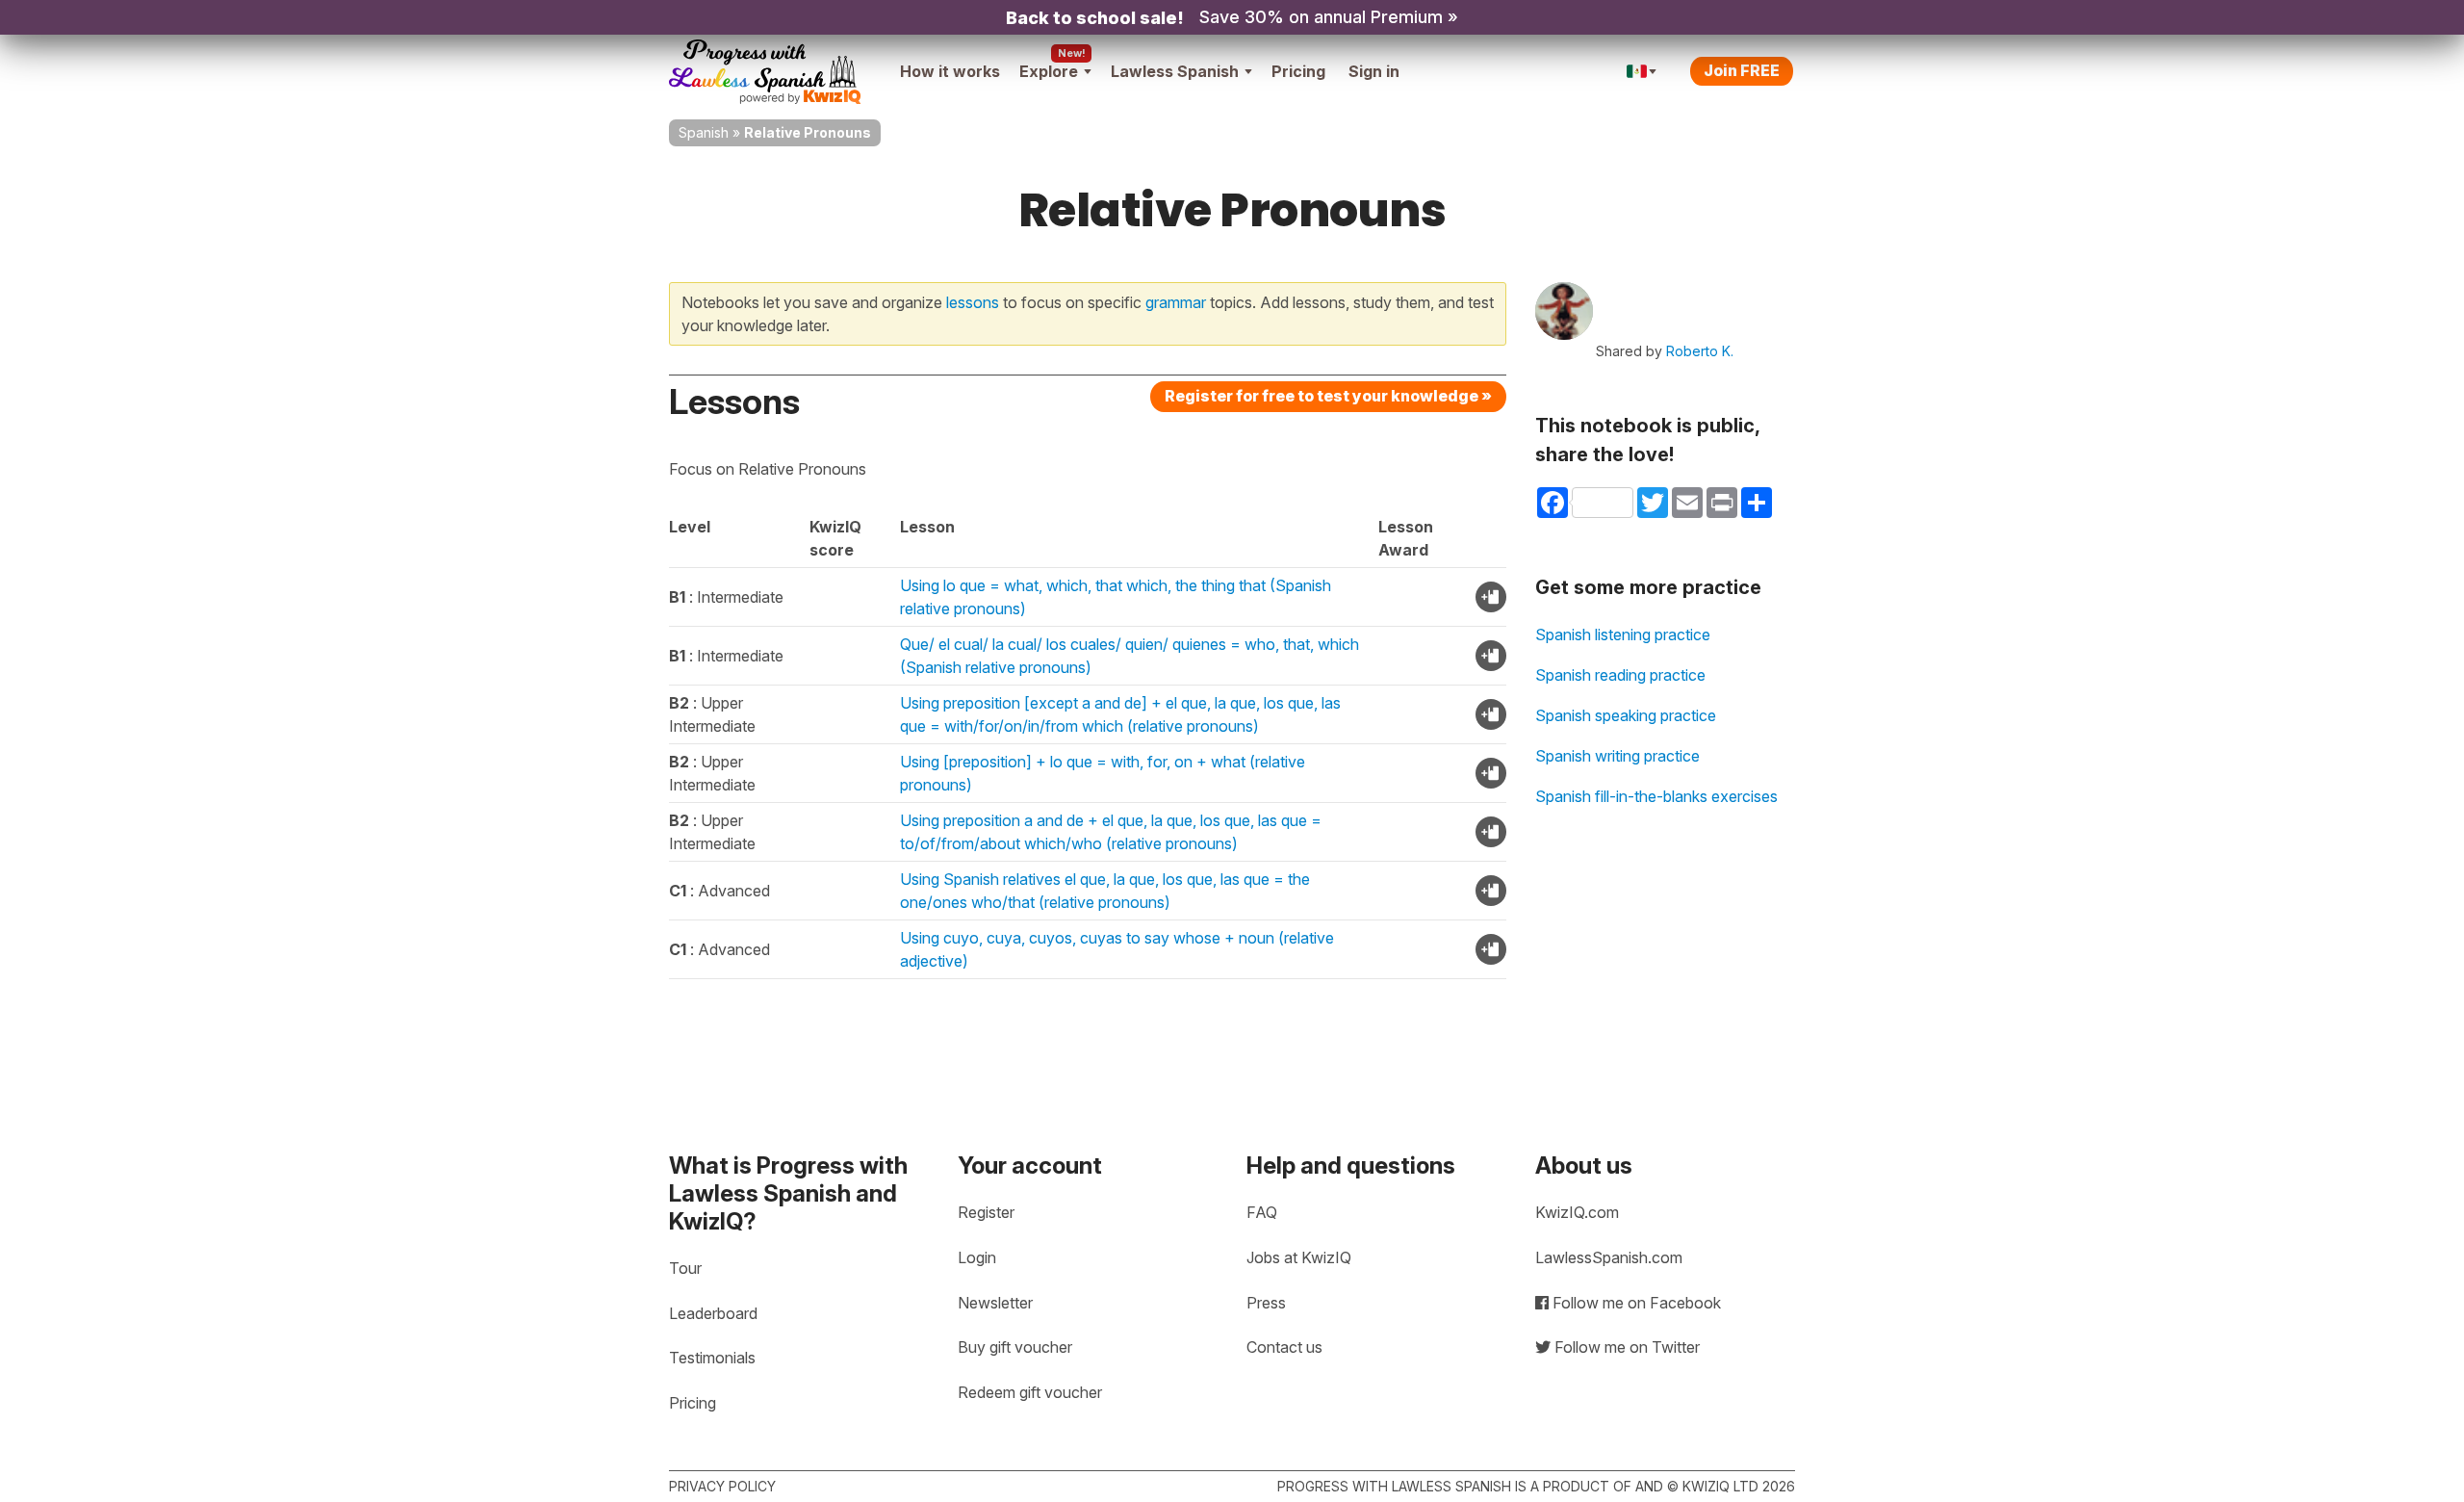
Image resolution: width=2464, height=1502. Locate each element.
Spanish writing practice (1617, 756)
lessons (973, 302)
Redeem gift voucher (1030, 1392)
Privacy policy (722, 1486)
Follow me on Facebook (1635, 1303)
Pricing (1298, 71)
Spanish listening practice (1623, 634)
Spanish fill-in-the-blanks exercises (1656, 796)
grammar (1176, 302)
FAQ (1262, 1212)
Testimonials (712, 1358)
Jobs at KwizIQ (1299, 1257)
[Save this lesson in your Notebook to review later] (1491, 597)
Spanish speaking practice (1626, 715)
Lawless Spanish (1175, 71)
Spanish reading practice (1620, 675)
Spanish (704, 132)
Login (977, 1257)
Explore (1049, 71)
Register (986, 1212)
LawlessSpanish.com (1609, 1257)
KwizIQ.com (1577, 1212)
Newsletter (995, 1303)
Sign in (1374, 71)
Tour (685, 1268)
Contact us (1284, 1347)
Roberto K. (1700, 351)
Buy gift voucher (1015, 1347)
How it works (950, 71)
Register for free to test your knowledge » (1328, 396)
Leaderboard (713, 1313)
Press (1266, 1303)
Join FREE (1742, 70)
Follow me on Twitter (1625, 1347)
